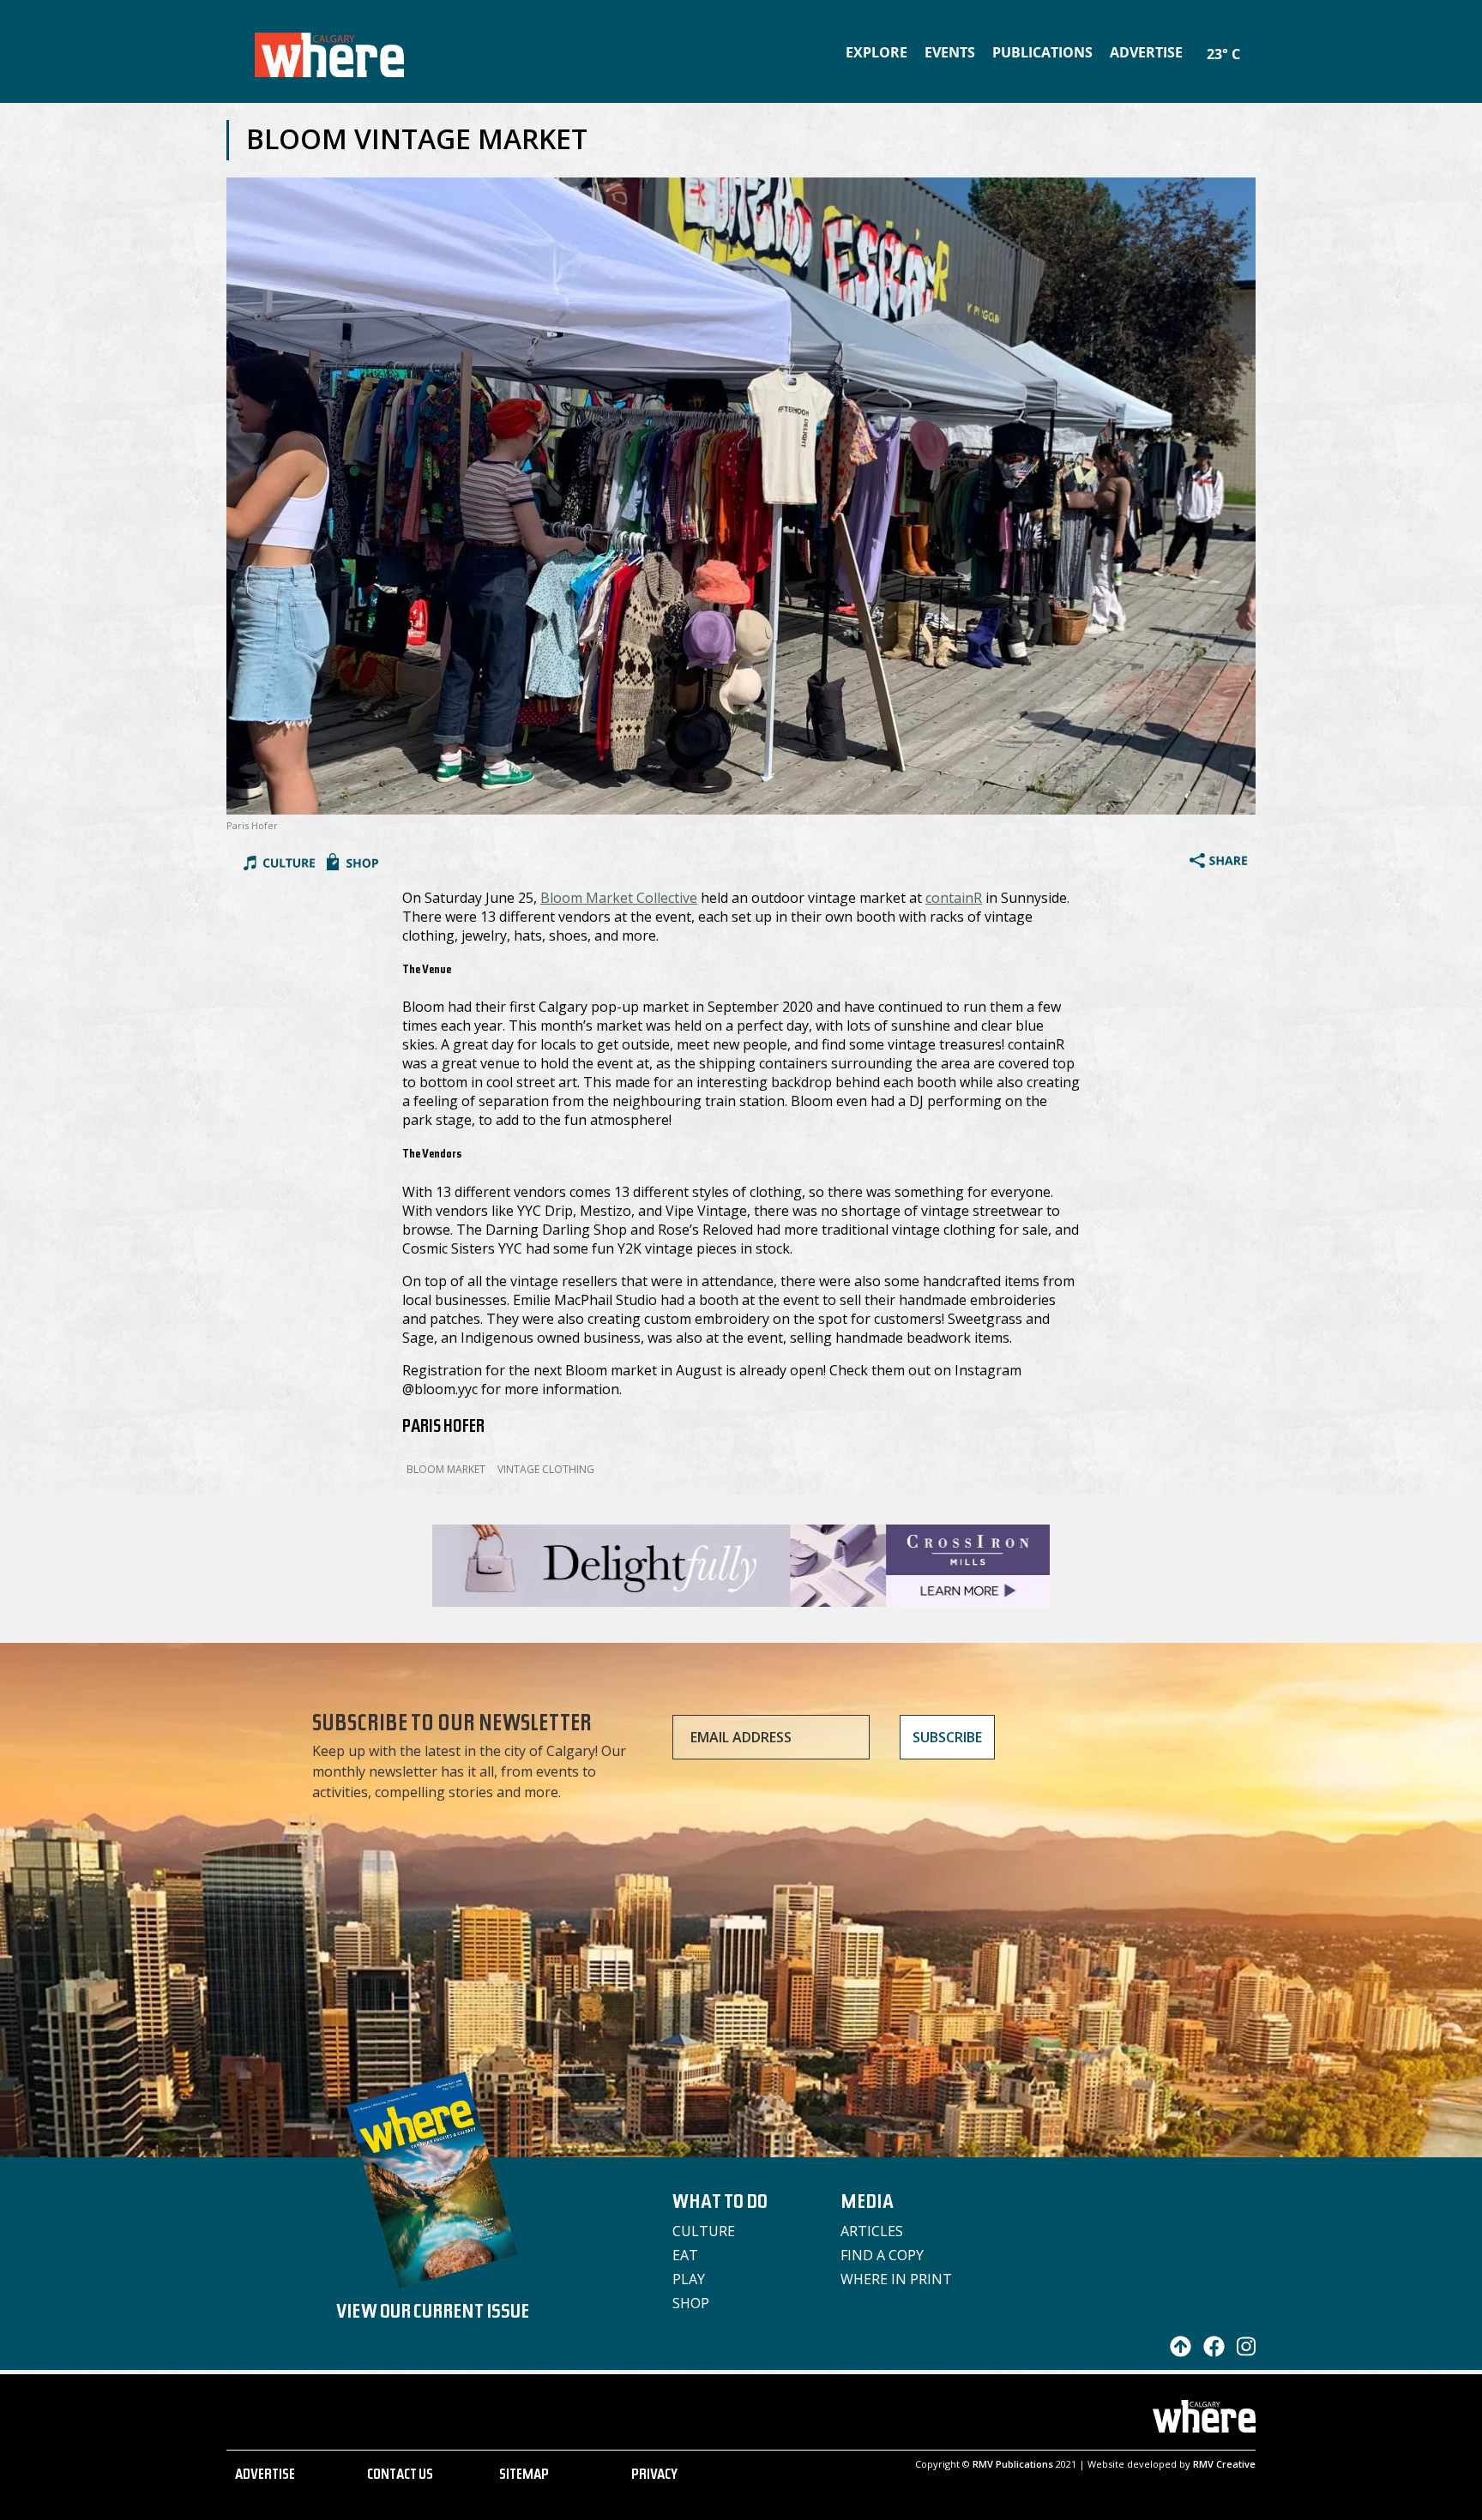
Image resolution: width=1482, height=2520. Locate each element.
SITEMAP (524, 2476)
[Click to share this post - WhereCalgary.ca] (1218, 863)
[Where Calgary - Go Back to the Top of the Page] (1176, 2352)
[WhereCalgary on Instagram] (1242, 2352)
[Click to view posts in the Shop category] (352, 864)
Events (950, 52)
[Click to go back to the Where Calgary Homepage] (329, 51)
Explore (877, 52)
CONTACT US (400, 2476)
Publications (1042, 52)
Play (689, 2279)
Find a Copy (882, 2255)
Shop (691, 2303)
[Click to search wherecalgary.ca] (1251, 43)
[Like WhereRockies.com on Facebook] (1210, 2352)
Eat (685, 2255)
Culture (704, 2231)
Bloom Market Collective (619, 898)
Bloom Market (446, 1469)
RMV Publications (1013, 2464)
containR (954, 898)
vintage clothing (546, 1469)
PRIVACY (654, 2476)
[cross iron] (741, 1599)
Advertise (1146, 52)
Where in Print (896, 2279)
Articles (872, 2231)
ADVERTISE (265, 2476)
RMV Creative (1224, 2464)
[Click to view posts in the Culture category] (279, 864)
